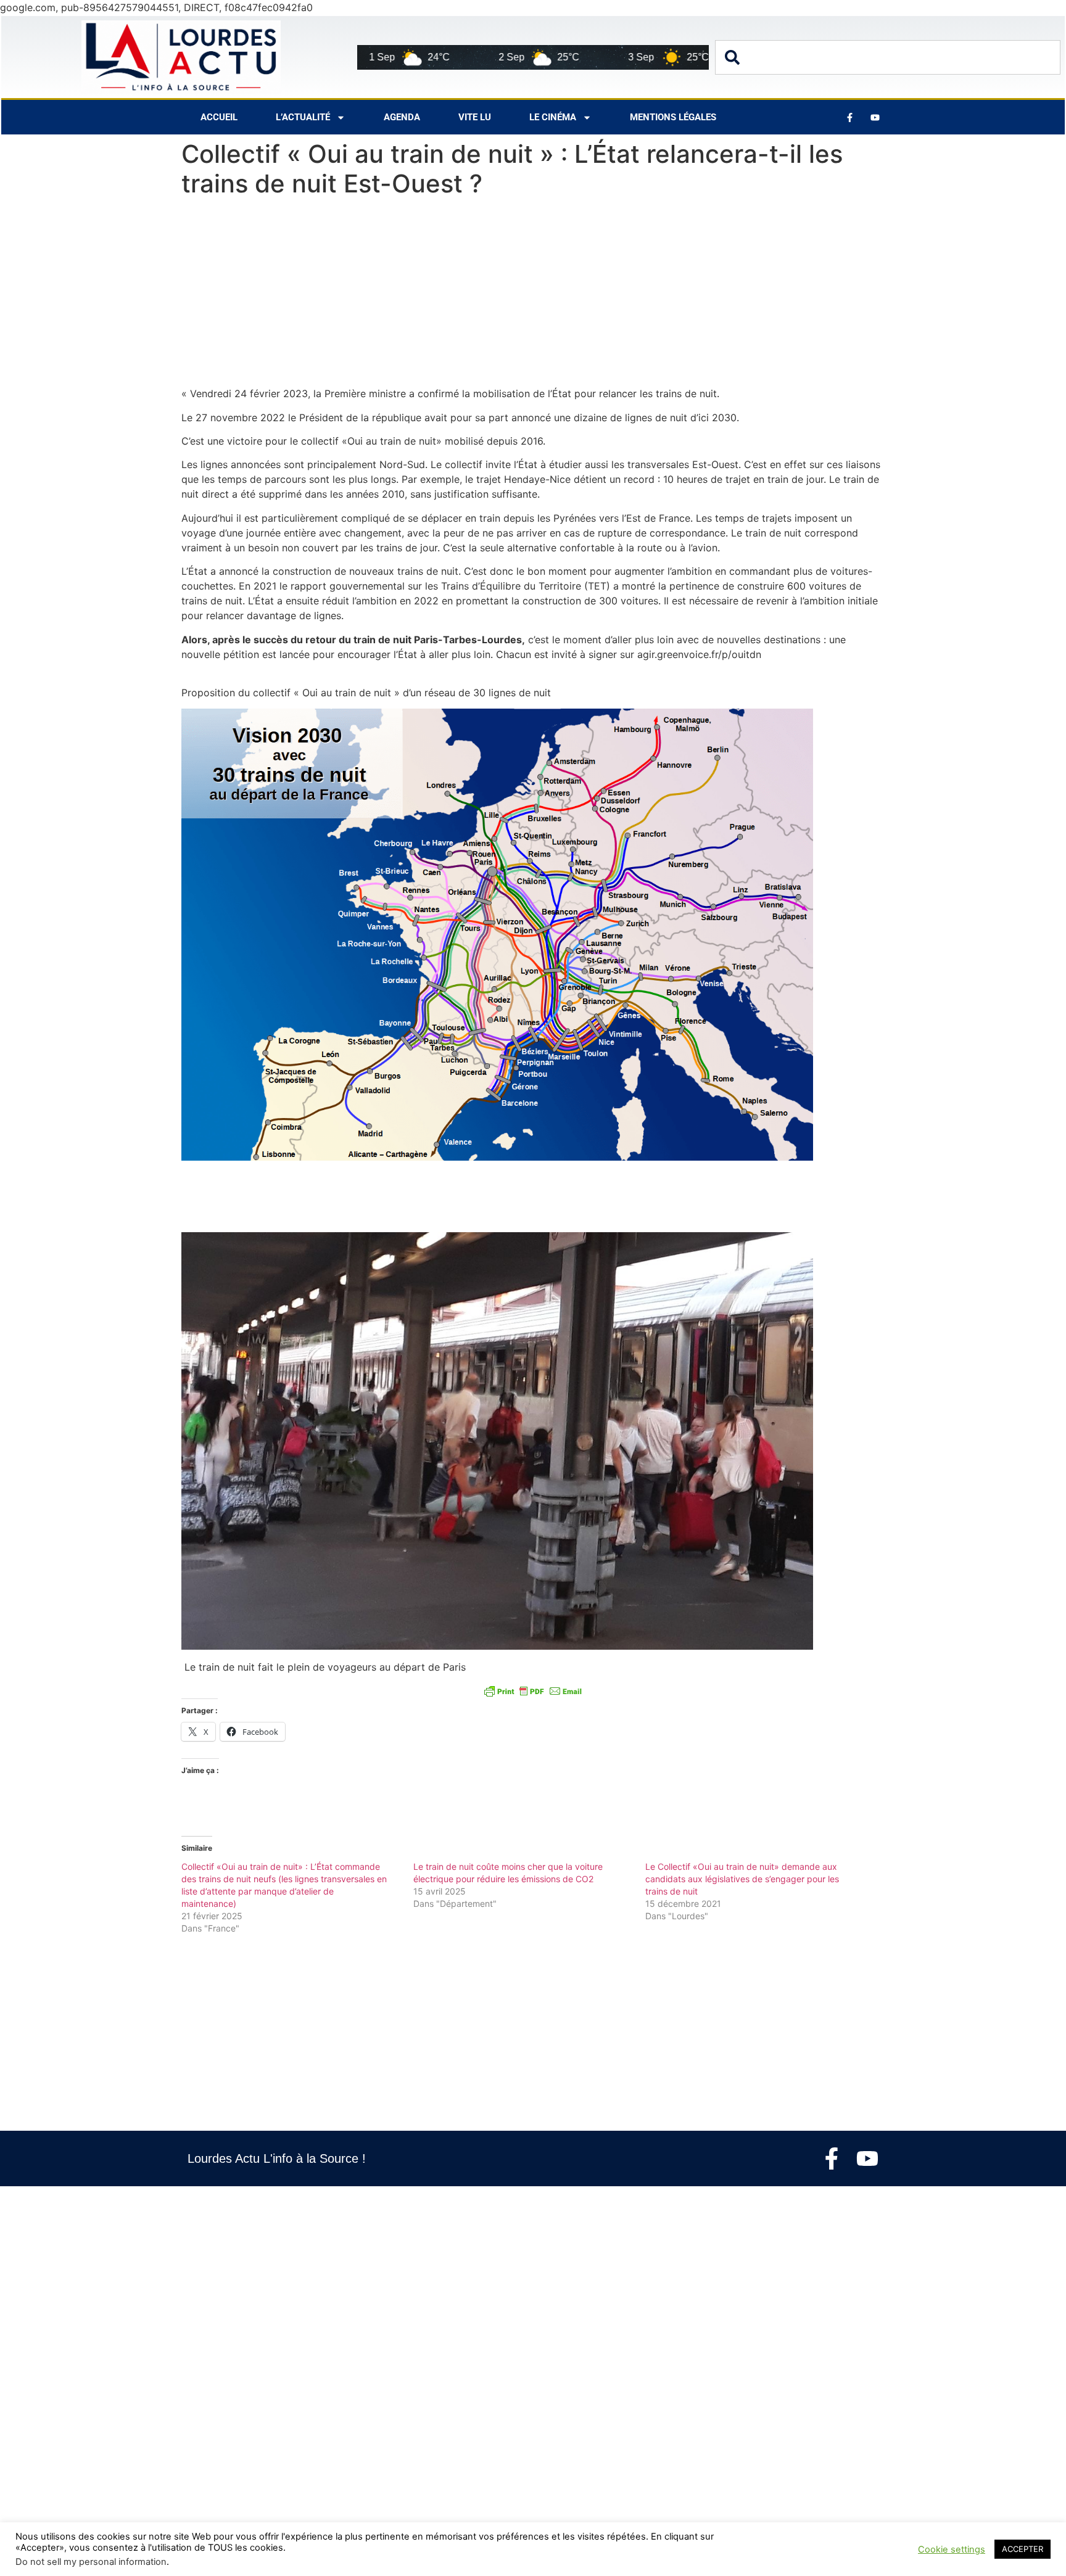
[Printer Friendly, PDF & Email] (533, 1690)
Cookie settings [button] (952, 2549)
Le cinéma (553, 117)
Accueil (219, 117)
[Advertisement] (533, 295)
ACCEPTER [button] (1023, 2549)
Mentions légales (673, 117)
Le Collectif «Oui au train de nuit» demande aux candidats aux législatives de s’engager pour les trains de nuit (742, 1879)
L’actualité (303, 117)
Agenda (402, 117)
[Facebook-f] (832, 2158)
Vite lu (475, 117)
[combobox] (888, 57)
